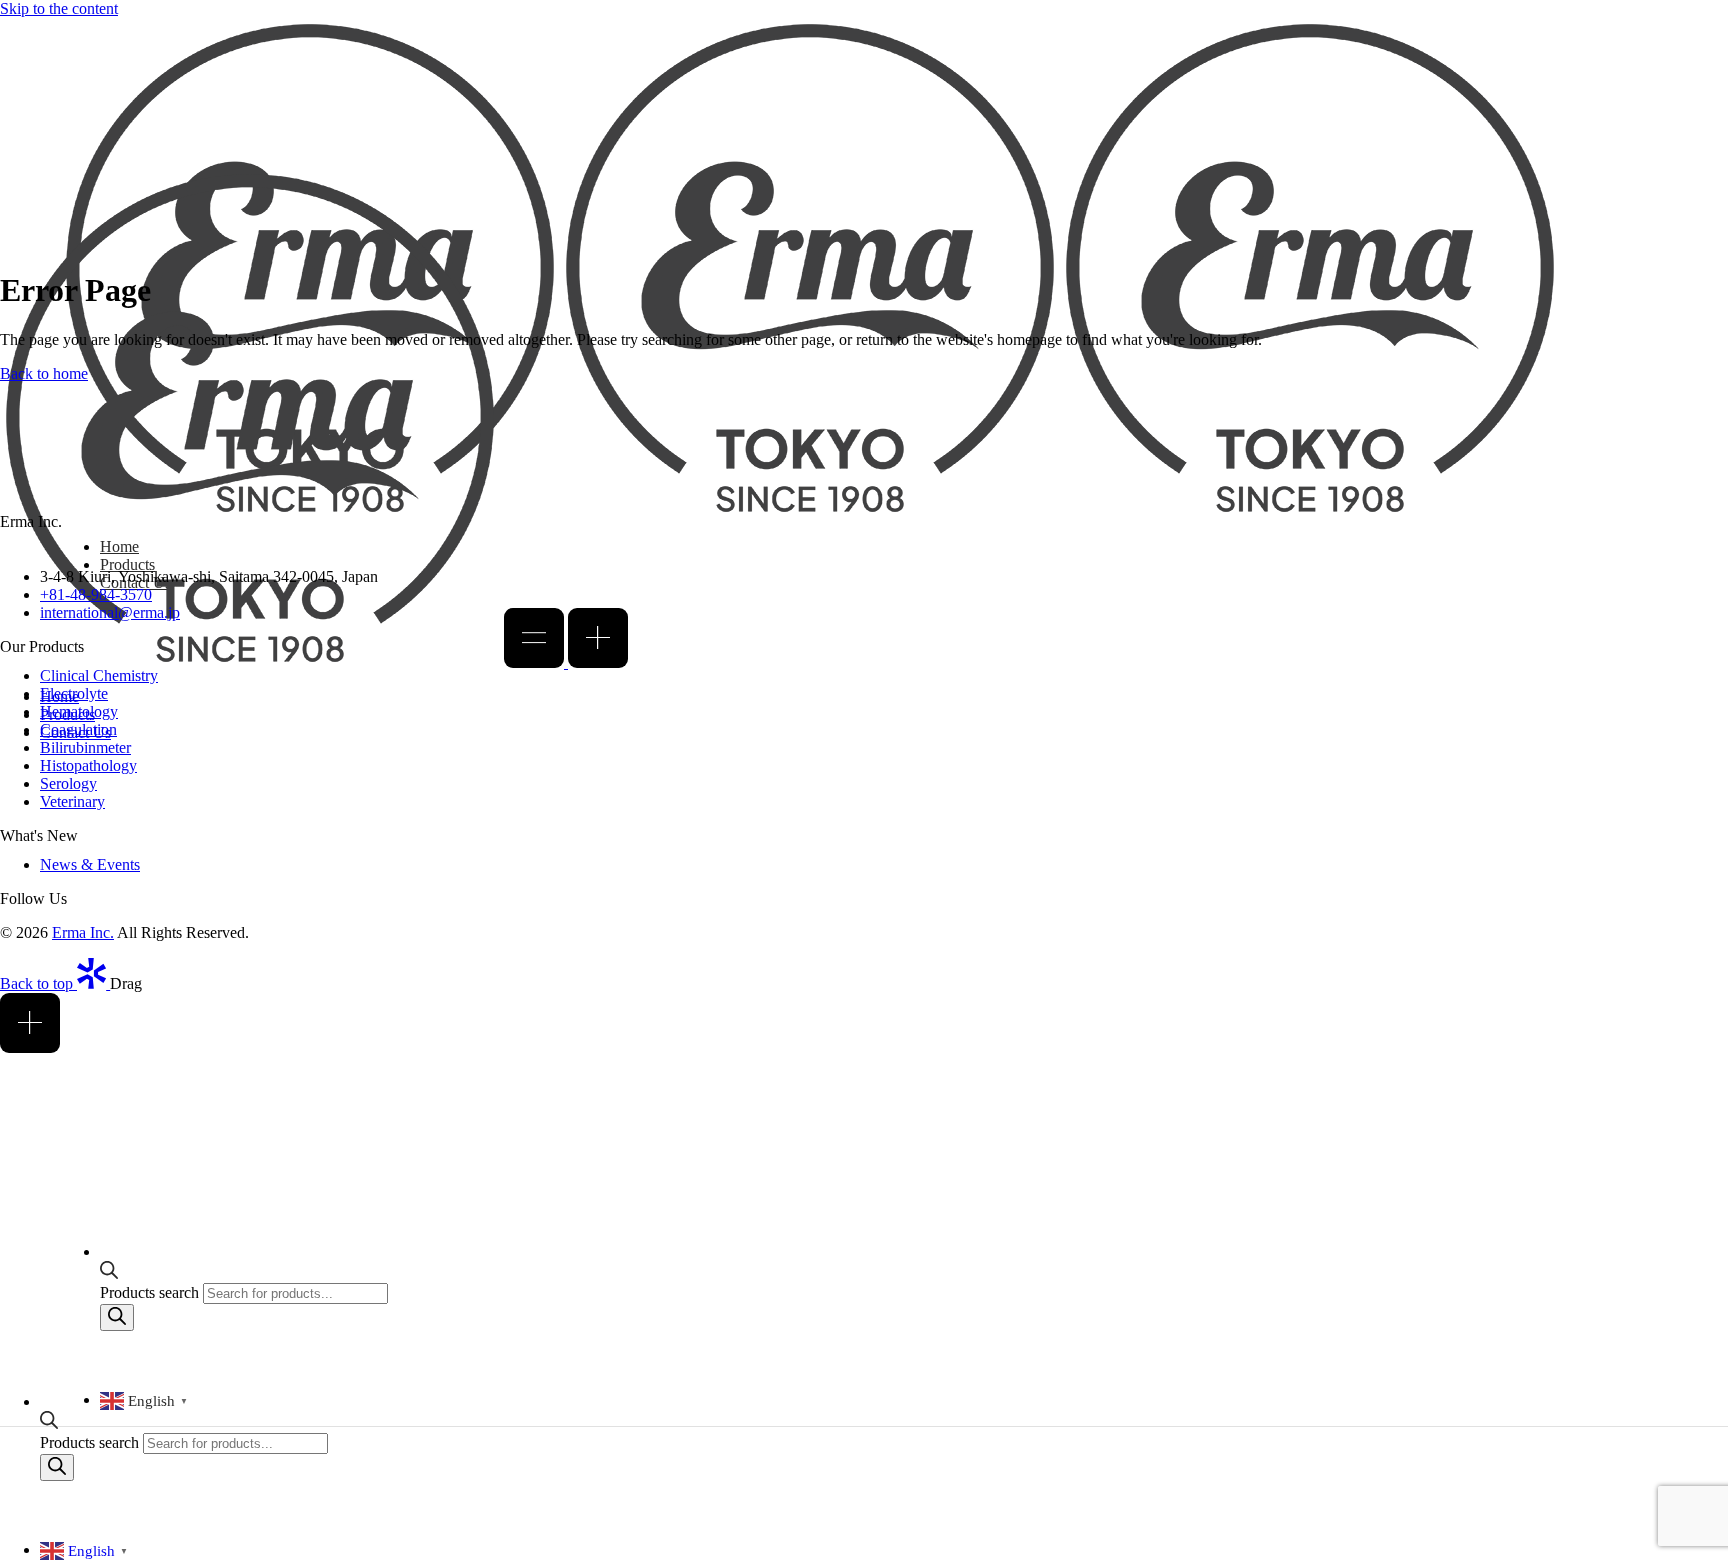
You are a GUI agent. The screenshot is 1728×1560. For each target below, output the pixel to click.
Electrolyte (74, 693)
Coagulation (78, 729)
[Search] (57, 1467)
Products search (91, 1442)
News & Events (90, 864)
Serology (68, 783)
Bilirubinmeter (85, 747)
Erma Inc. (83, 932)
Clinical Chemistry (99, 675)
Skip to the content (59, 8)
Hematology (79, 711)
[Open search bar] (49, 1423)
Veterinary (72, 801)
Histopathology (88, 765)
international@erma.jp (110, 612)
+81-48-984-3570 (96, 594)
